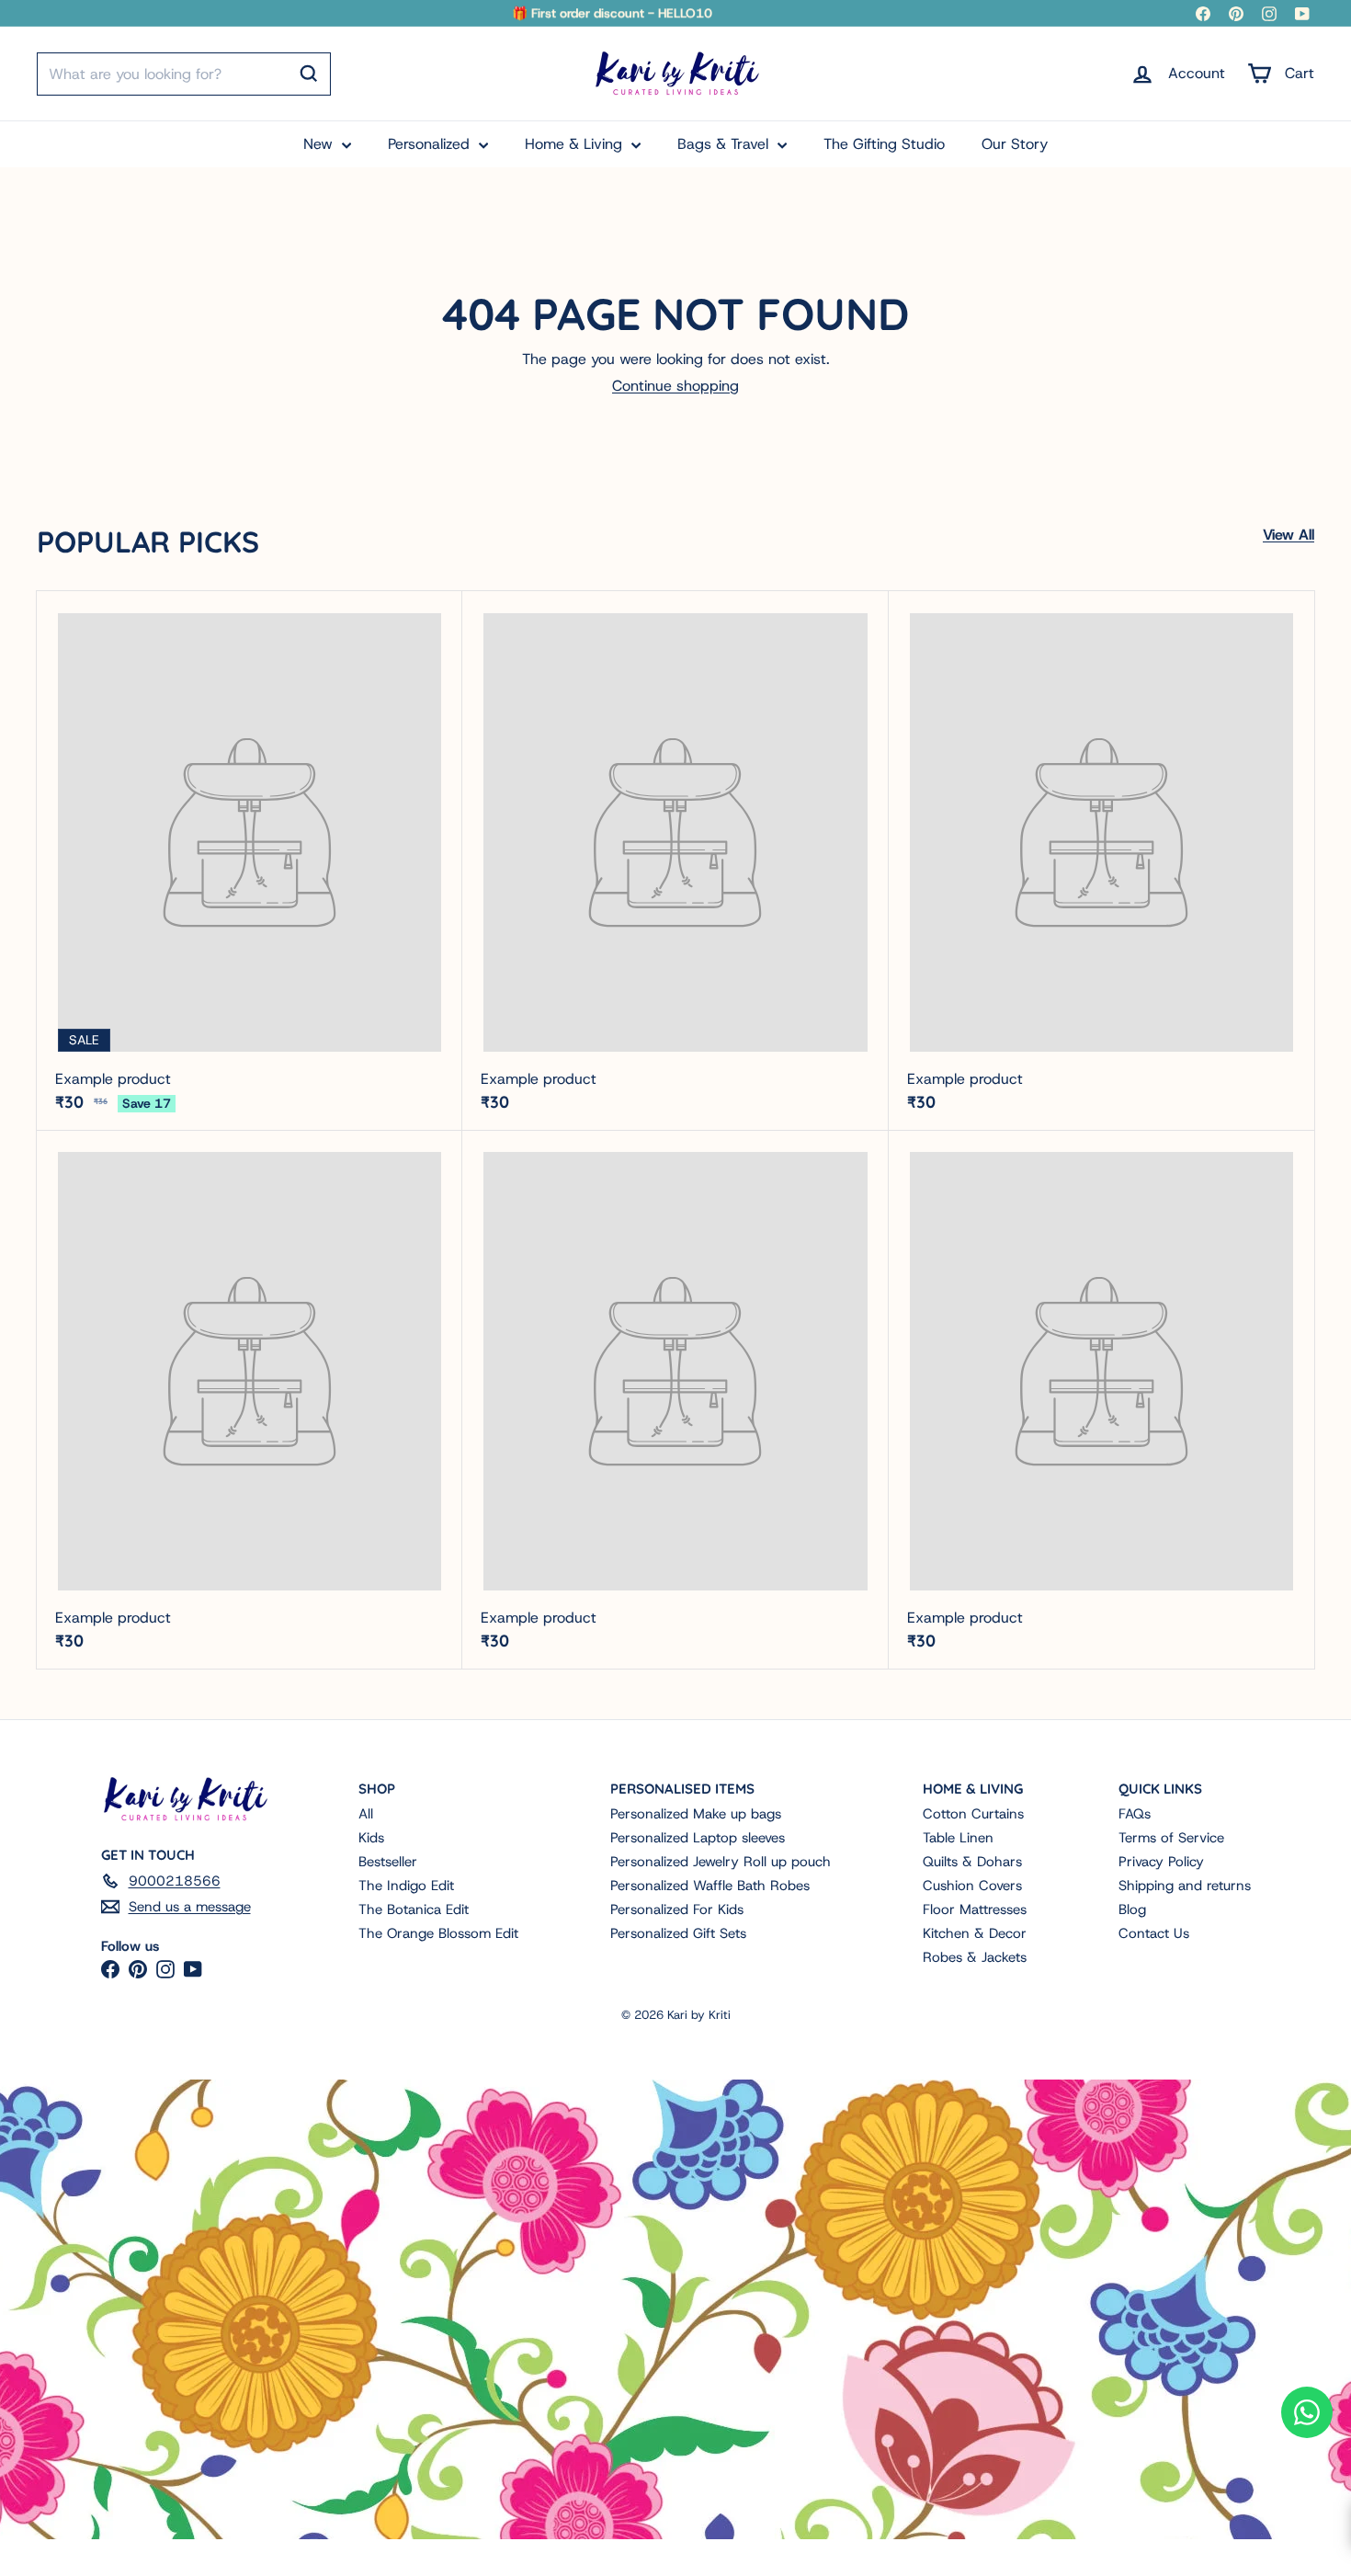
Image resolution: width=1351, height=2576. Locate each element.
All (366, 1814)
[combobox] (184, 74)
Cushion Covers (972, 1886)
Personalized (431, 144)
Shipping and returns (1185, 1886)
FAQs (1135, 1814)
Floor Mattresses (975, 1909)
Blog (1132, 1909)
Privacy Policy (1161, 1862)
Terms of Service (1171, 1838)
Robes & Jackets (975, 1957)
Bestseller (388, 1862)
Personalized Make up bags (696, 1814)
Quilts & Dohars (972, 1862)
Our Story (1015, 144)
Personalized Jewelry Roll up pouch (721, 1862)
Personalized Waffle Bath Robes (710, 1886)
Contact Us (1154, 1933)
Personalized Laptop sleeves (698, 1838)
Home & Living (576, 144)
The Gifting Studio (884, 144)
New (320, 144)
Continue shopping (675, 386)
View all (1289, 535)
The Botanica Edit (414, 1909)
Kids (371, 1838)
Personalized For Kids (677, 1909)
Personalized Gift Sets (678, 1933)
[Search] (309, 74)
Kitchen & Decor (975, 1933)
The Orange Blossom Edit (438, 1933)
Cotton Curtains (973, 1814)
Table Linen (958, 1838)
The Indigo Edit (406, 1886)
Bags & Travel (725, 144)
